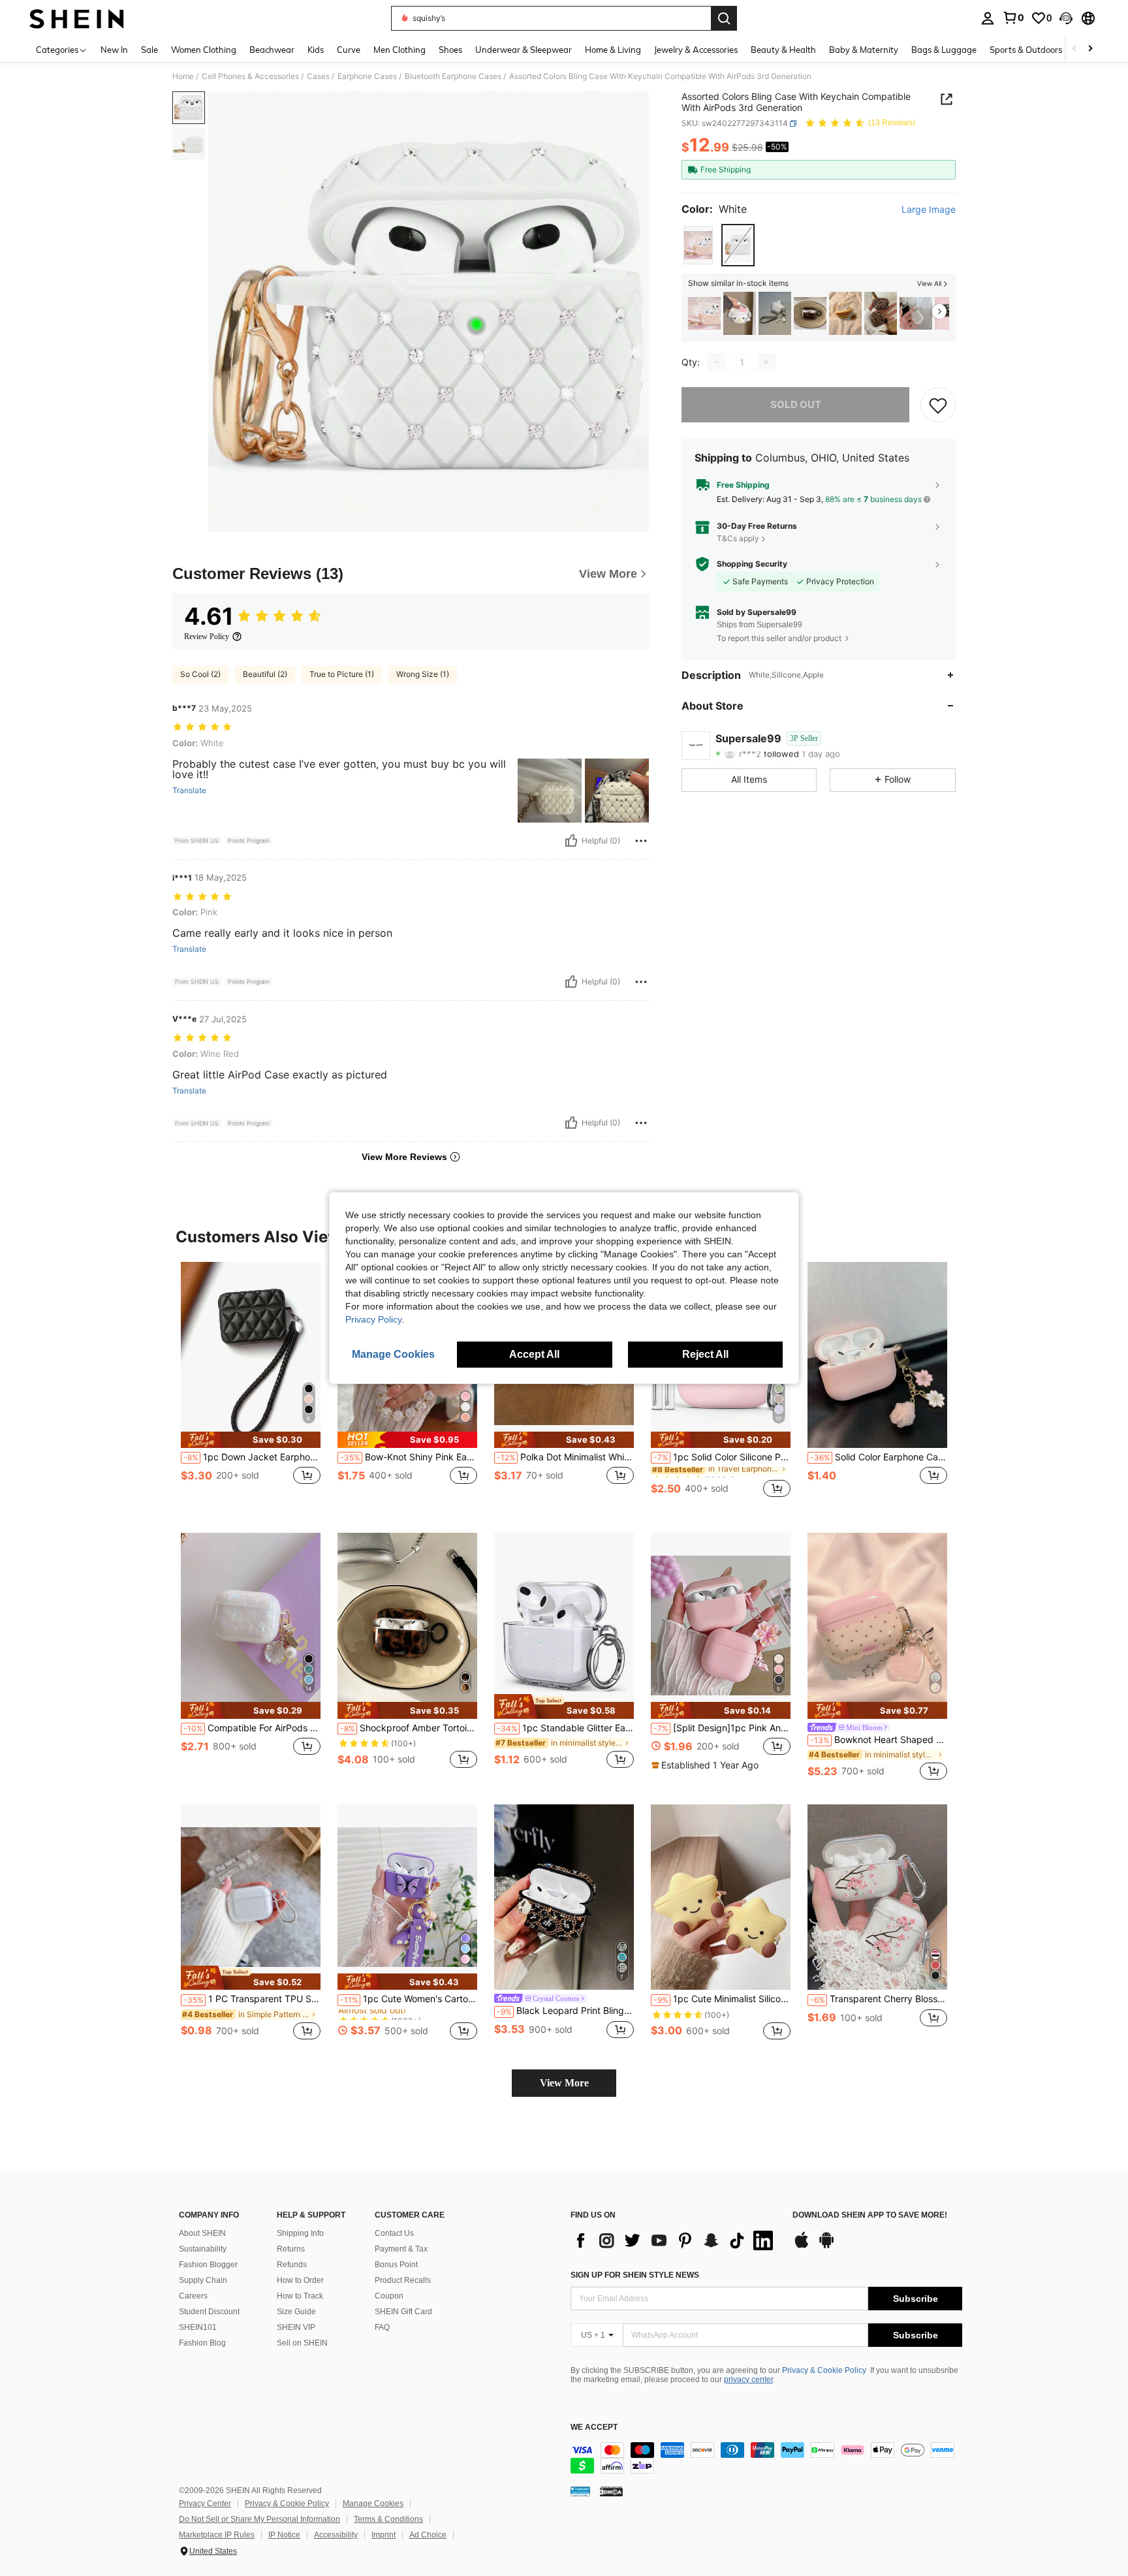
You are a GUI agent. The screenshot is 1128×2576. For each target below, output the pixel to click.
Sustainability (203, 2249)
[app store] (802, 2246)
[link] (1013, 18)
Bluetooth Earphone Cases (453, 76)
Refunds (292, 2265)
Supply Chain (203, 2280)
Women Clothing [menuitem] (204, 50)
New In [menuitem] (114, 50)
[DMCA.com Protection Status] (611, 2491)
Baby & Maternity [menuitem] (864, 50)
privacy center (748, 2380)
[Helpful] (571, 841)
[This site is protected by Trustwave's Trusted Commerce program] (580, 2491)
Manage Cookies (373, 2504)
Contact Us (394, 2233)
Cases (318, 76)
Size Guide (296, 2312)
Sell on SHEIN (302, 2343)
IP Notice (284, 2535)
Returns (291, 2249)
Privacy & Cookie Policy (824, 2370)
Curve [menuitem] (349, 50)
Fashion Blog (202, 2343)
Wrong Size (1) (423, 674)
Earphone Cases (367, 76)
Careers (193, 2296)
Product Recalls (403, 2280)
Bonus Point (396, 2265)
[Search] (724, 18)
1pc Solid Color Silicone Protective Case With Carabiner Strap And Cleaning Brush (722, 1457)
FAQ (382, 2327)
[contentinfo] (766, 2458)
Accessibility (336, 2535)
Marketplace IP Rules (217, 2535)
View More (564, 2083)
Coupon (389, 2296)
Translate (189, 791)
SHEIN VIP (296, 2327)
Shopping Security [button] (752, 564)
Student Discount (209, 2312)
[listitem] (704, 314)
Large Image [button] (929, 210)
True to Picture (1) (342, 674)
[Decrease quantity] (717, 362)
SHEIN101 (198, 2327)
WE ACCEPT (594, 2427)
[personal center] (988, 18)
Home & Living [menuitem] (613, 50)
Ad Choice (428, 2535)
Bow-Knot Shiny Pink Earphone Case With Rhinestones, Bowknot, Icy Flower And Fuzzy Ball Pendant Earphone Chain (409, 1457)
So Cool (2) (200, 674)
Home (183, 76)
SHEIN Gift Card (403, 2312)
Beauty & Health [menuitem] (783, 50)
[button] (1066, 18)
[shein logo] (77, 18)
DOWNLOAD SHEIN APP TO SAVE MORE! (870, 2215)
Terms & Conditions (388, 2519)
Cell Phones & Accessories (250, 76)
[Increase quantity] (766, 362)
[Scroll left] (1074, 49)
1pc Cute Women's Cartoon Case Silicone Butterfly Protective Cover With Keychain (409, 1999)
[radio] (698, 245)
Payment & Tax (401, 2249)
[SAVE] (938, 405)
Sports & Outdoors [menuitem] (1026, 50)
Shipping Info (300, 2233)
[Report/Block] (641, 841)
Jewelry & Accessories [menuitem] (696, 50)
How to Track (300, 2296)
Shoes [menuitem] (450, 50)
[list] (675, 2240)
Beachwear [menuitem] (272, 50)
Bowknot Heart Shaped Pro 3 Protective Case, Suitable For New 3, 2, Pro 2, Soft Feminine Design (879, 1740)
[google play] (826, 2246)
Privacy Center (205, 2504)
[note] (251, 1440)
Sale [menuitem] (149, 50)
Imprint (384, 2535)
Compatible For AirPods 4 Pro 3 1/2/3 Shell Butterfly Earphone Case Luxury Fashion (252, 1728)
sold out (796, 404)
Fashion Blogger (208, 2265)
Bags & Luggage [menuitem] (944, 50)
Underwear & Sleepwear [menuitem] (524, 50)
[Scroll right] (1090, 49)
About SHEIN (202, 2233)
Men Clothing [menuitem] (399, 50)
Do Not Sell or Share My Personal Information (259, 2519)
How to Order (300, 2280)
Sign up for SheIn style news (635, 2275)
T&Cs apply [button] (738, 538)
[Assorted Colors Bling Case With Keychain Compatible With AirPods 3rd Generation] (704, 314)
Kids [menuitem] (316, 50)
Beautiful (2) (265, 674)
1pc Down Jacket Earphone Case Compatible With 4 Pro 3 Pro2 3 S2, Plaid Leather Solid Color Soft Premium (252, 1457)
